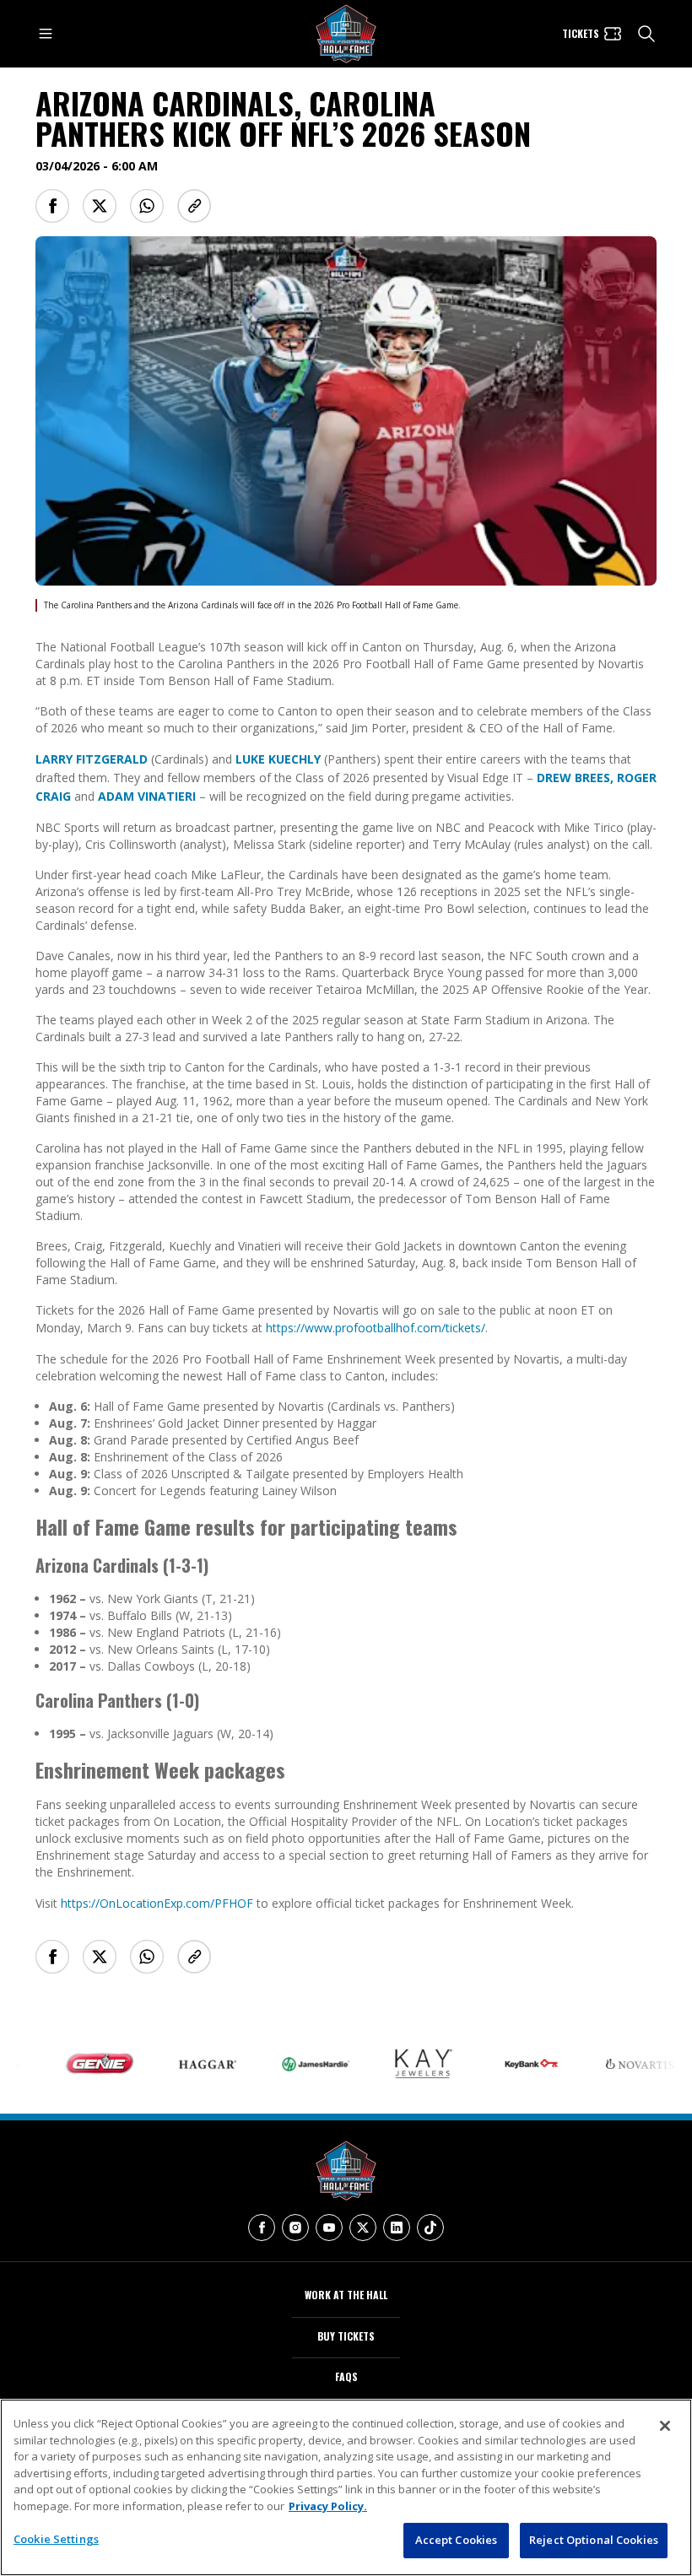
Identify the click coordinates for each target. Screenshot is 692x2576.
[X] (363, 2228)
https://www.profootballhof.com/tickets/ (376, 1328)
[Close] (665, 2426)
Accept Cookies (457, 2540)
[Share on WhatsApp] (147, 206)
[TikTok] (430, 2228)
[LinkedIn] (397, 2228)
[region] (346, 2487)
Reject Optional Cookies (594, 2540)
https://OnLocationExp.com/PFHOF (157, 1903)
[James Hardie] (286, 2064)
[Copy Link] (194, 206)
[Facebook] (262, 2228)
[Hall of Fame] (346, 2171)
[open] (46, 34)
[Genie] (70, 2064)
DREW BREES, (575, 778)
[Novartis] (610, 2064)
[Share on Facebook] (52, 206)
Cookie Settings (56, 2539)
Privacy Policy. (328, 2506)
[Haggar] (178, 2064)
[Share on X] (100, 206)
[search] (646, 34)
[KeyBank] (502, 2064)
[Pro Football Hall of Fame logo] (346, 34)
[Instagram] (295, 2228)
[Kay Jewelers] (394, 2064)
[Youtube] (329, 2228)
